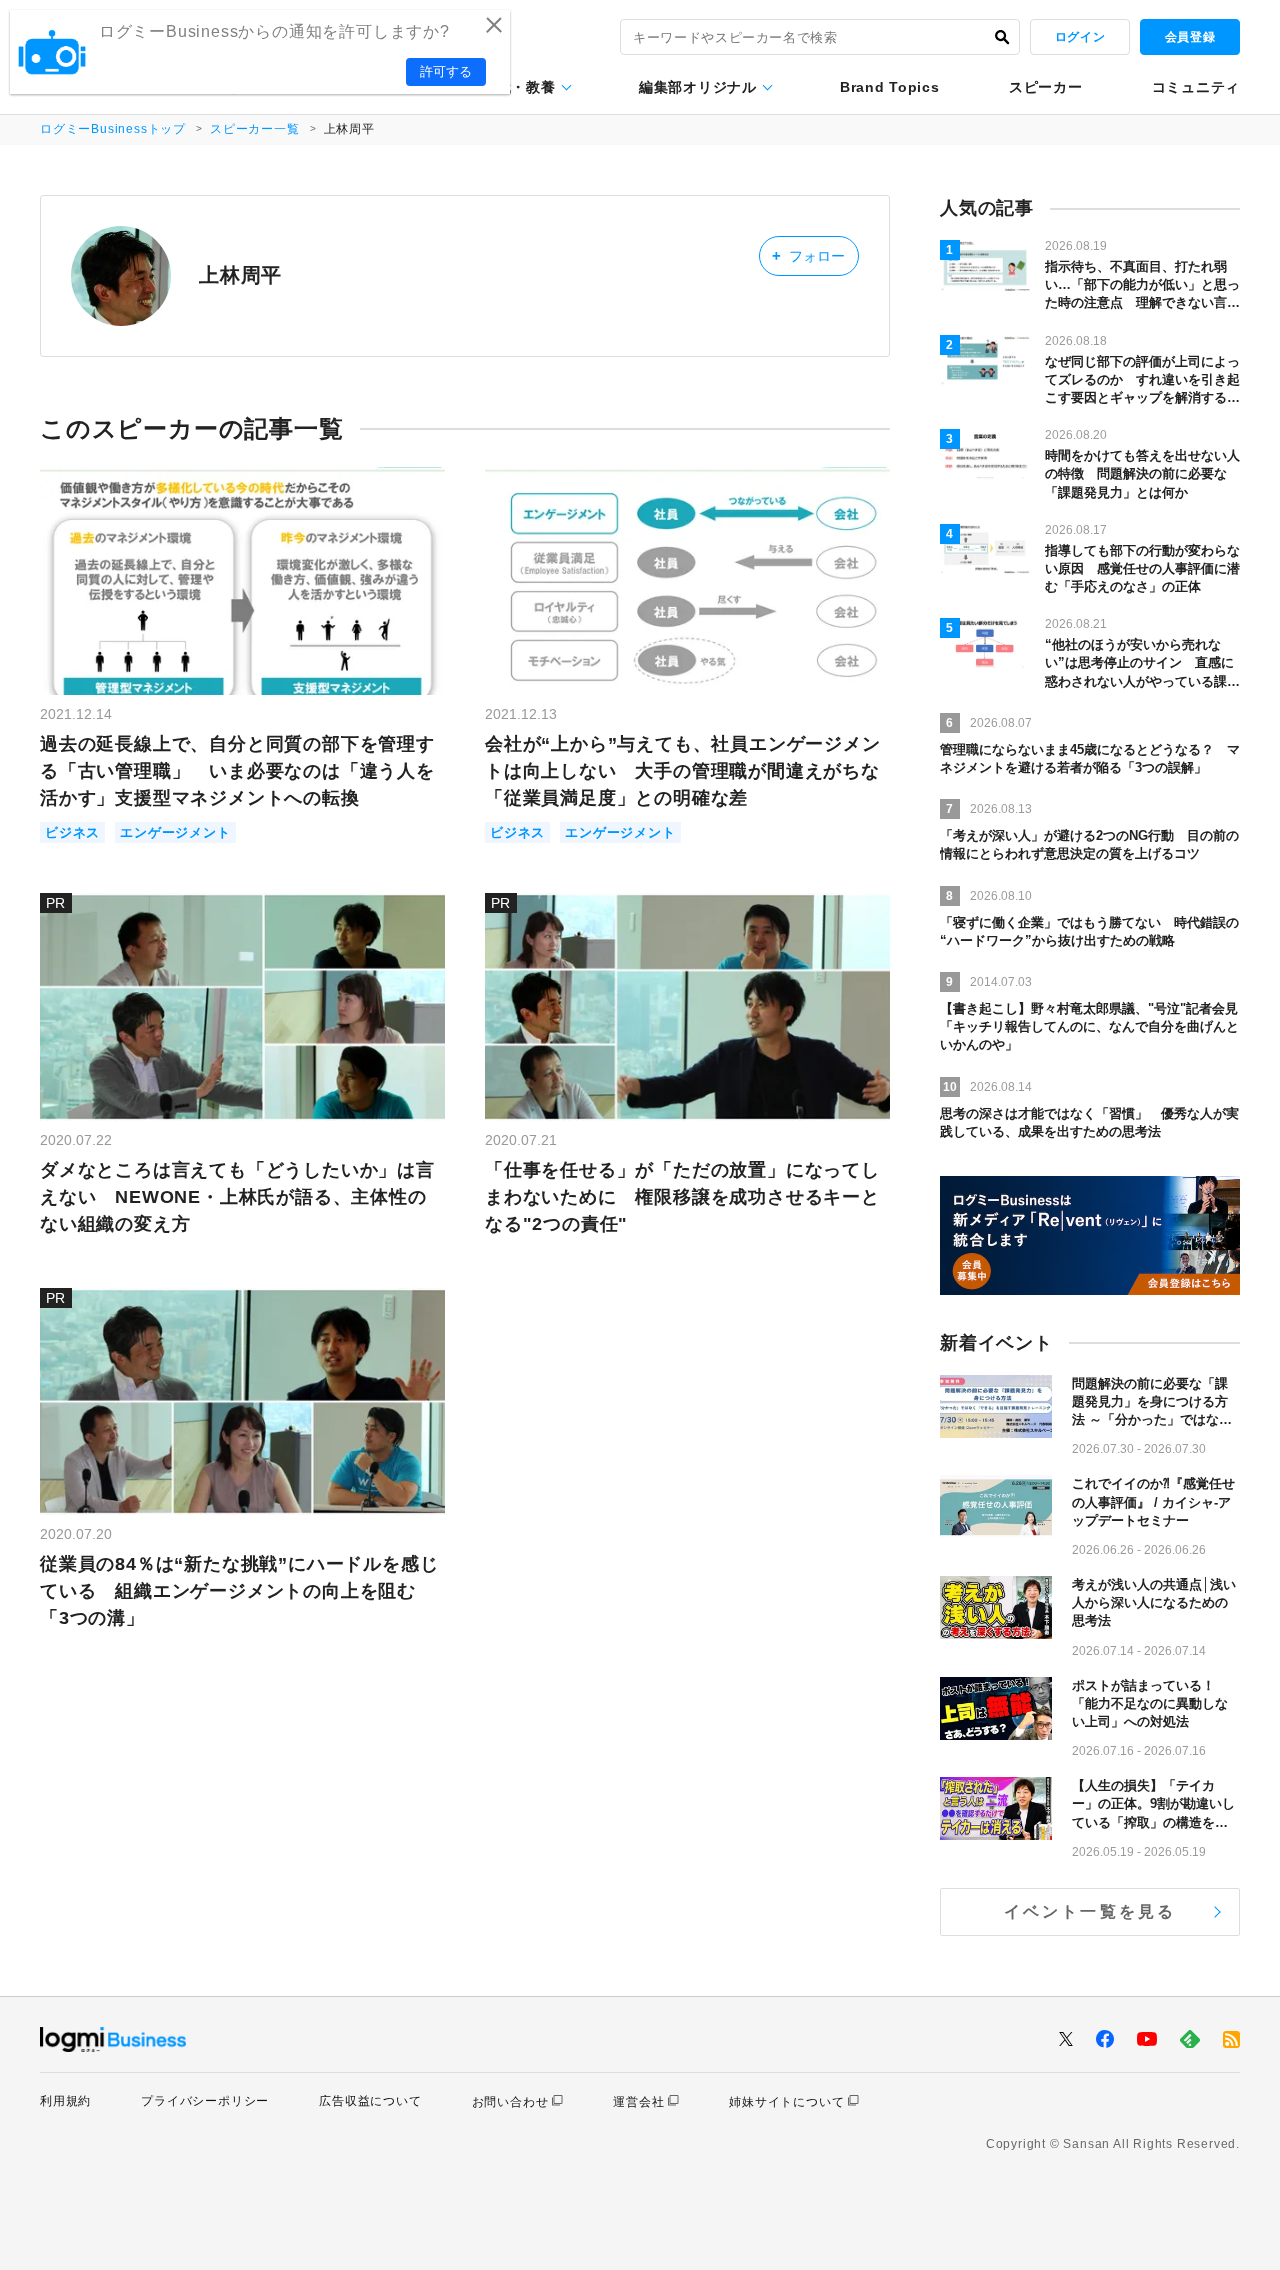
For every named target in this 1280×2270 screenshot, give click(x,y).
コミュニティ (1196, 87)
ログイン (1080, 37)
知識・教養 (519, 87)
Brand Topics (889, 87)
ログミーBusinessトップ (113, 129)
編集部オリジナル (698, 87)
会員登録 (1190, 37)
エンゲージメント (175, 832)
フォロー (808, 255)
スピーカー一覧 (255, 129)
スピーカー (1046, 87)
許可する (446, 71)
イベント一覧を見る (1090, 1911)
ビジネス (72, 832)
